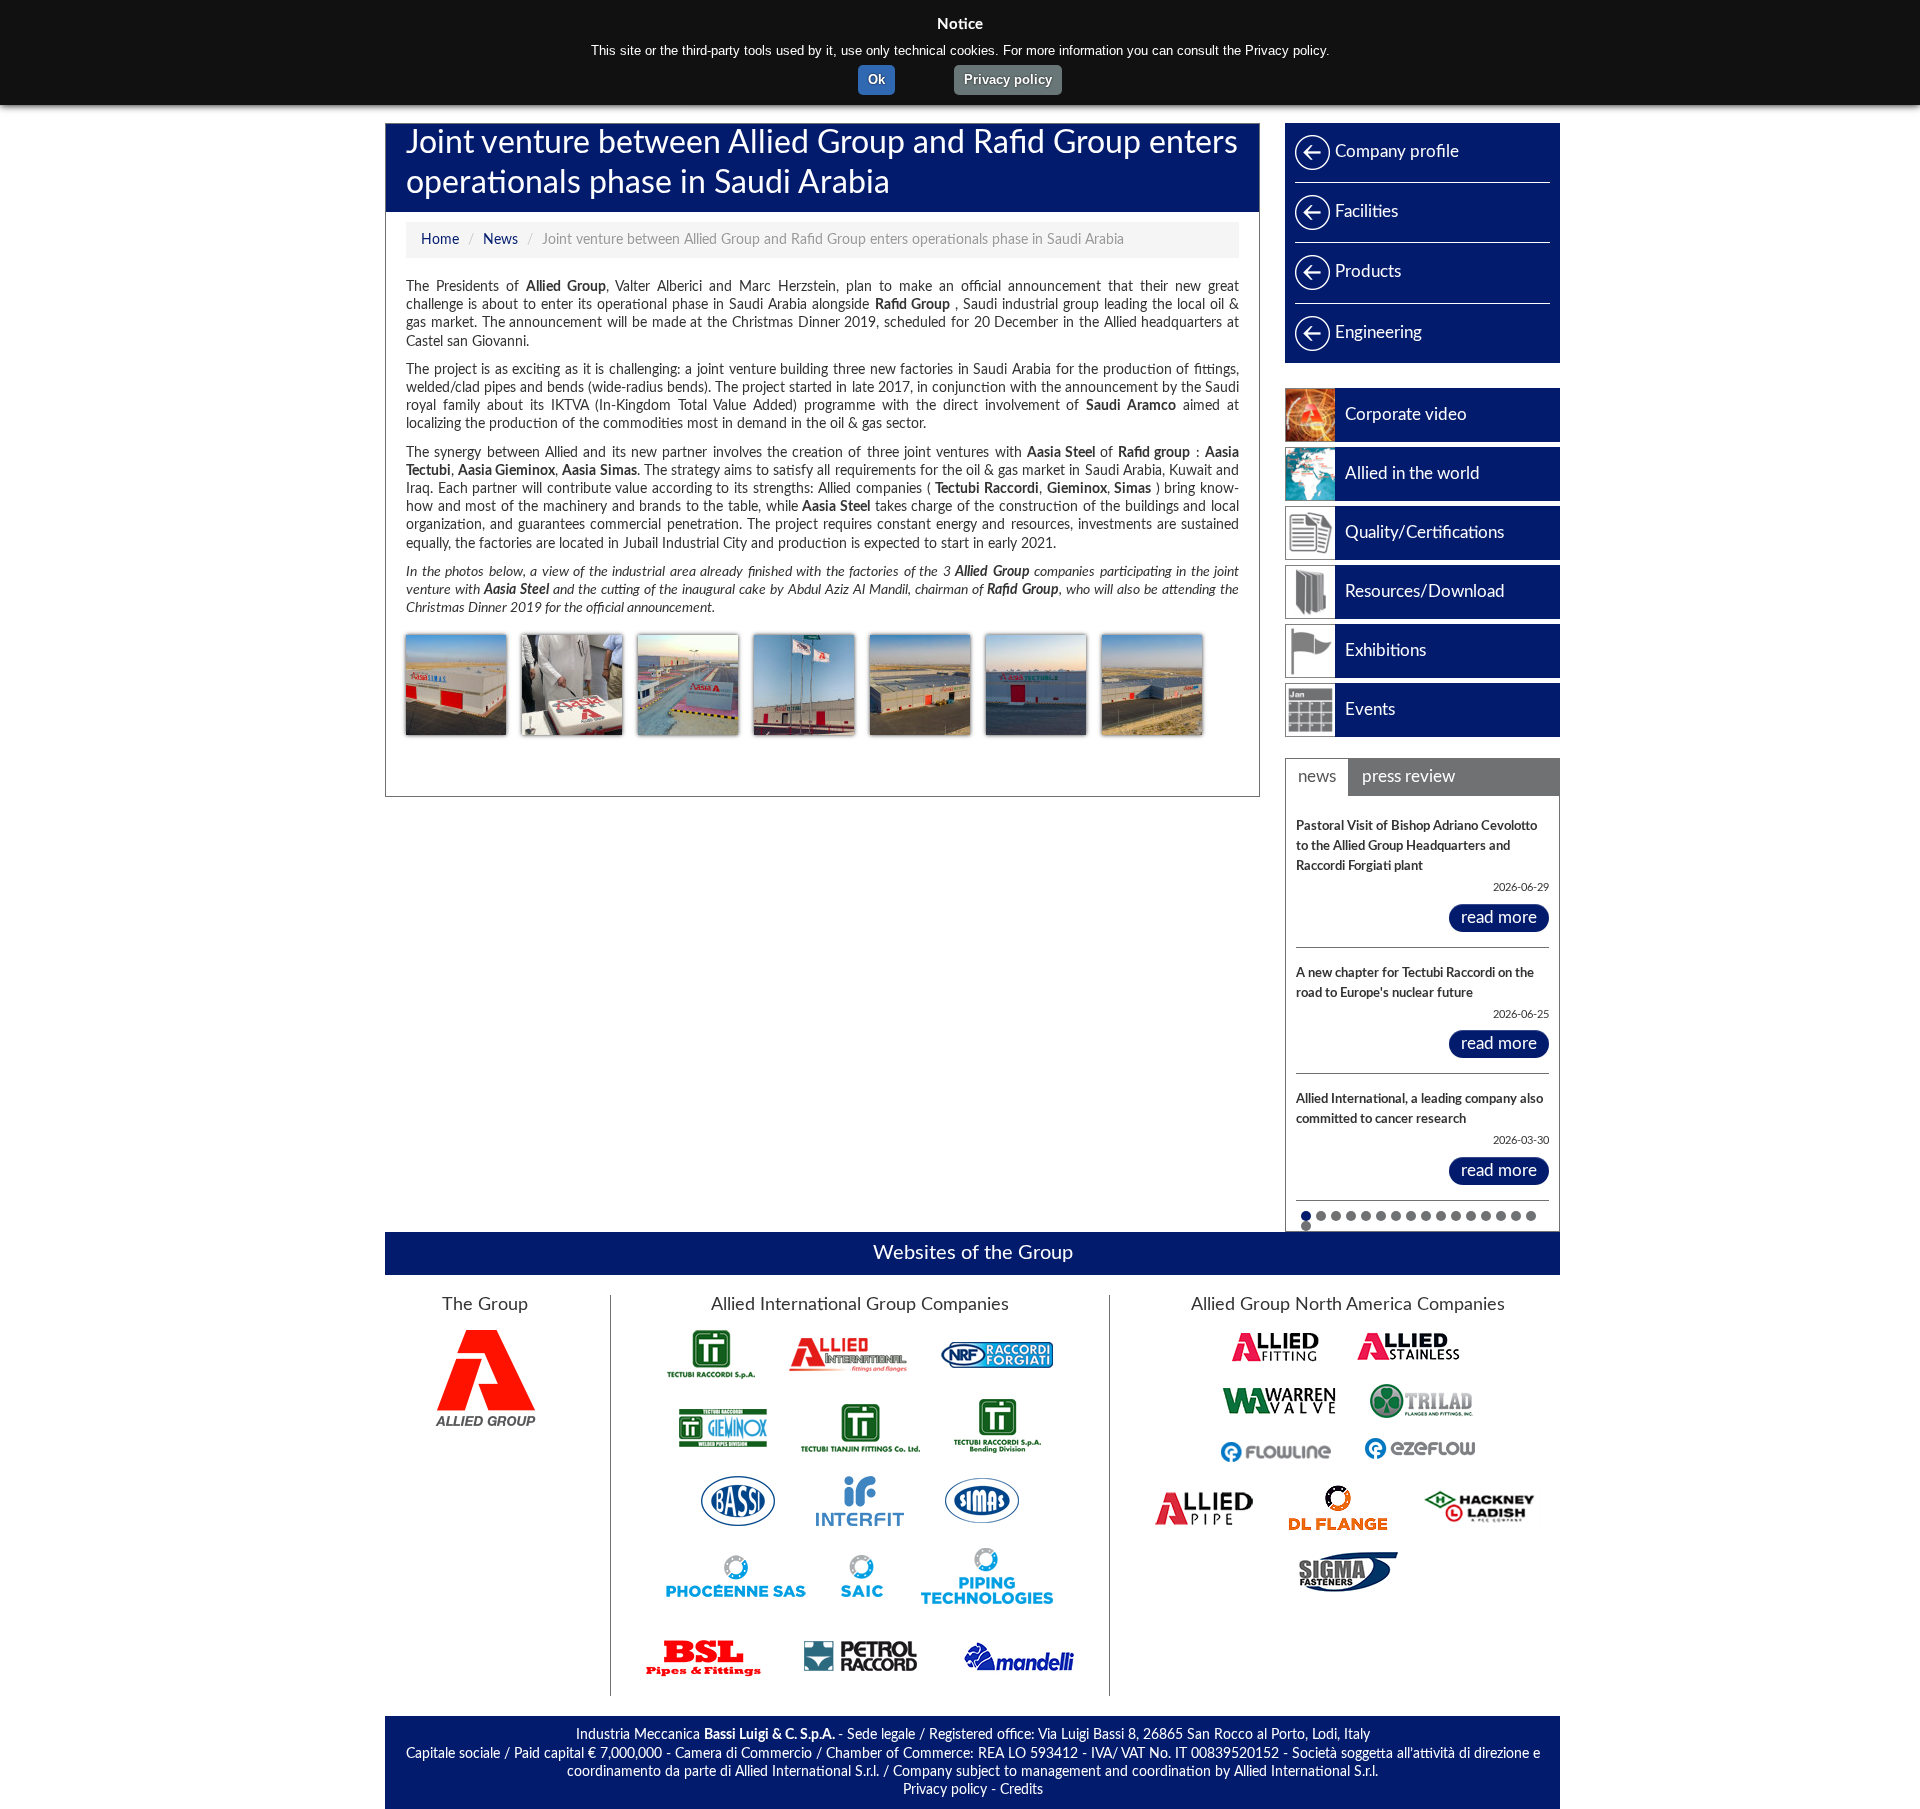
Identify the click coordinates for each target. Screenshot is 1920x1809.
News (500, 240)
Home (440, 240)
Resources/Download (1425, 591)
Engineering (1378, 332)
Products (1368, 271)
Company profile (1397, 151)
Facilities (1366, 211)
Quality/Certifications (1424, 532)
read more (1499, 917)
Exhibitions (1385, 650)
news (1317, 776)
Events (1370, 709)
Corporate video (1406, 414)
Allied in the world (1412, 473)
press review (1408, 776)
